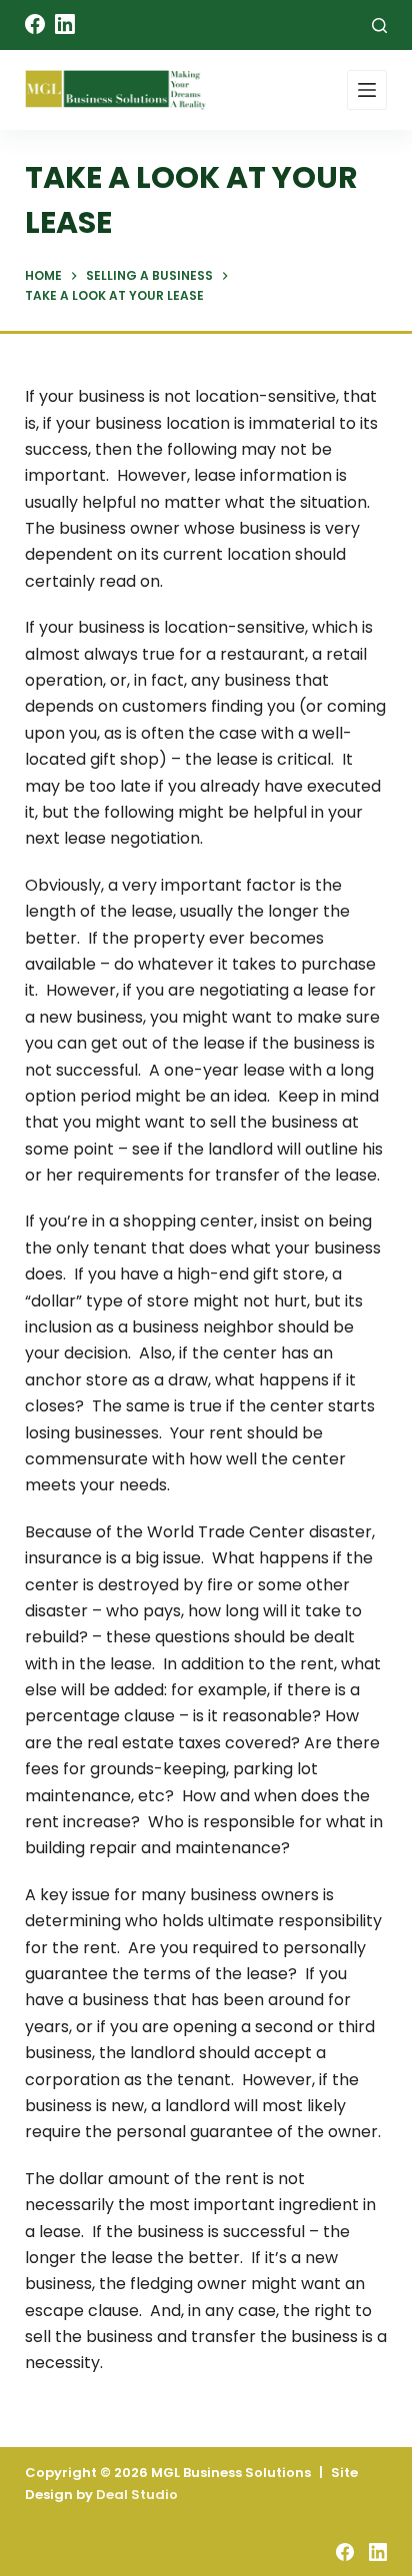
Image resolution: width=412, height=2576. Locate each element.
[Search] (379, 25)
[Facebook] (35, 24)
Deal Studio (137, 2495)
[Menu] (367, 90)
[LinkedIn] (65, 24)
